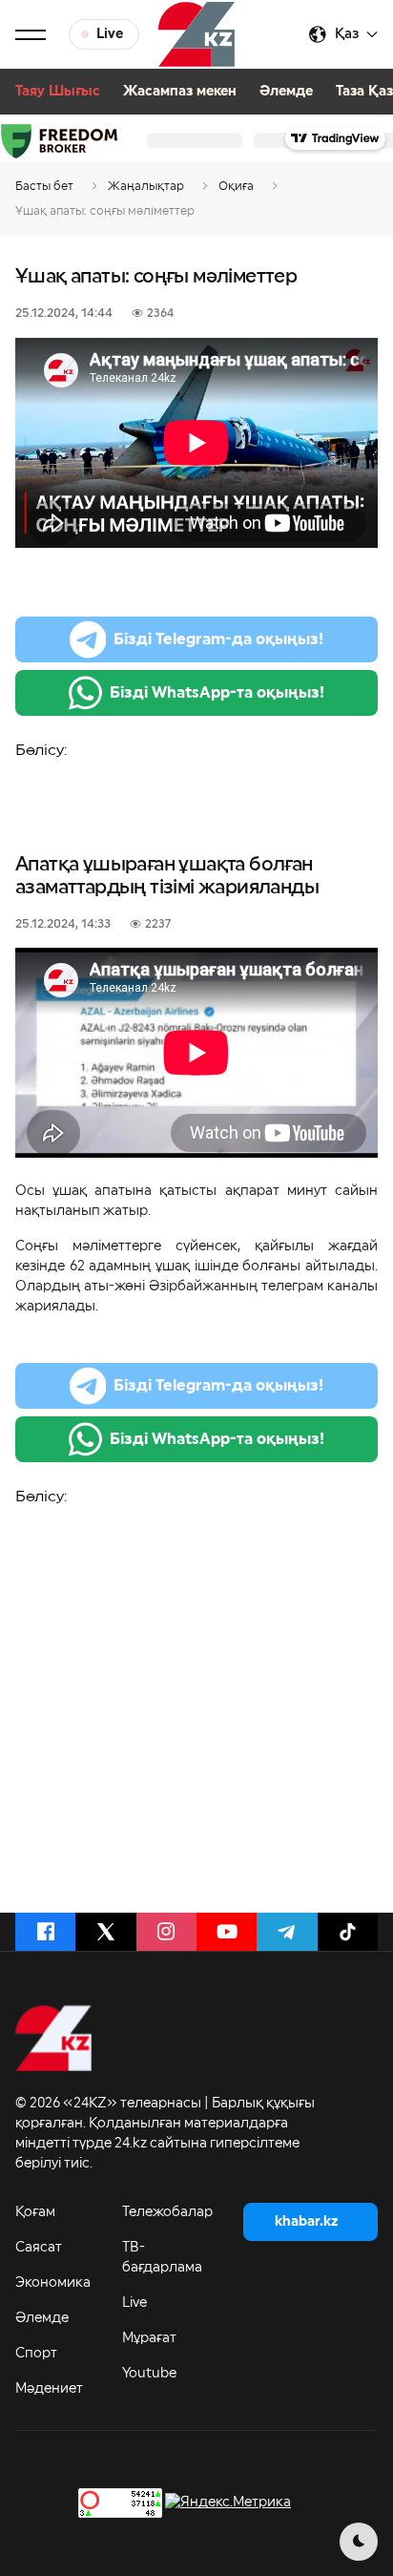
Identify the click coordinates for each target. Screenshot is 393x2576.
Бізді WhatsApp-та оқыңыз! (217, 693)
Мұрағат (149, 2338)
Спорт (36, 2354)
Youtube (149, 2374)
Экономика (53, 2283)
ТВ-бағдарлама (162, 2258)
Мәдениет (49, 2389)
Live (134, 2303)
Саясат (39, 2248)
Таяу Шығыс (58, 92)
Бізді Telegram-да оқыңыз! (218, 639)
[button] (31, 34)
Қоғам (35, 2212)
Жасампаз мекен (180, 92)
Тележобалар (167, 2212)
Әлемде (286, 92)
